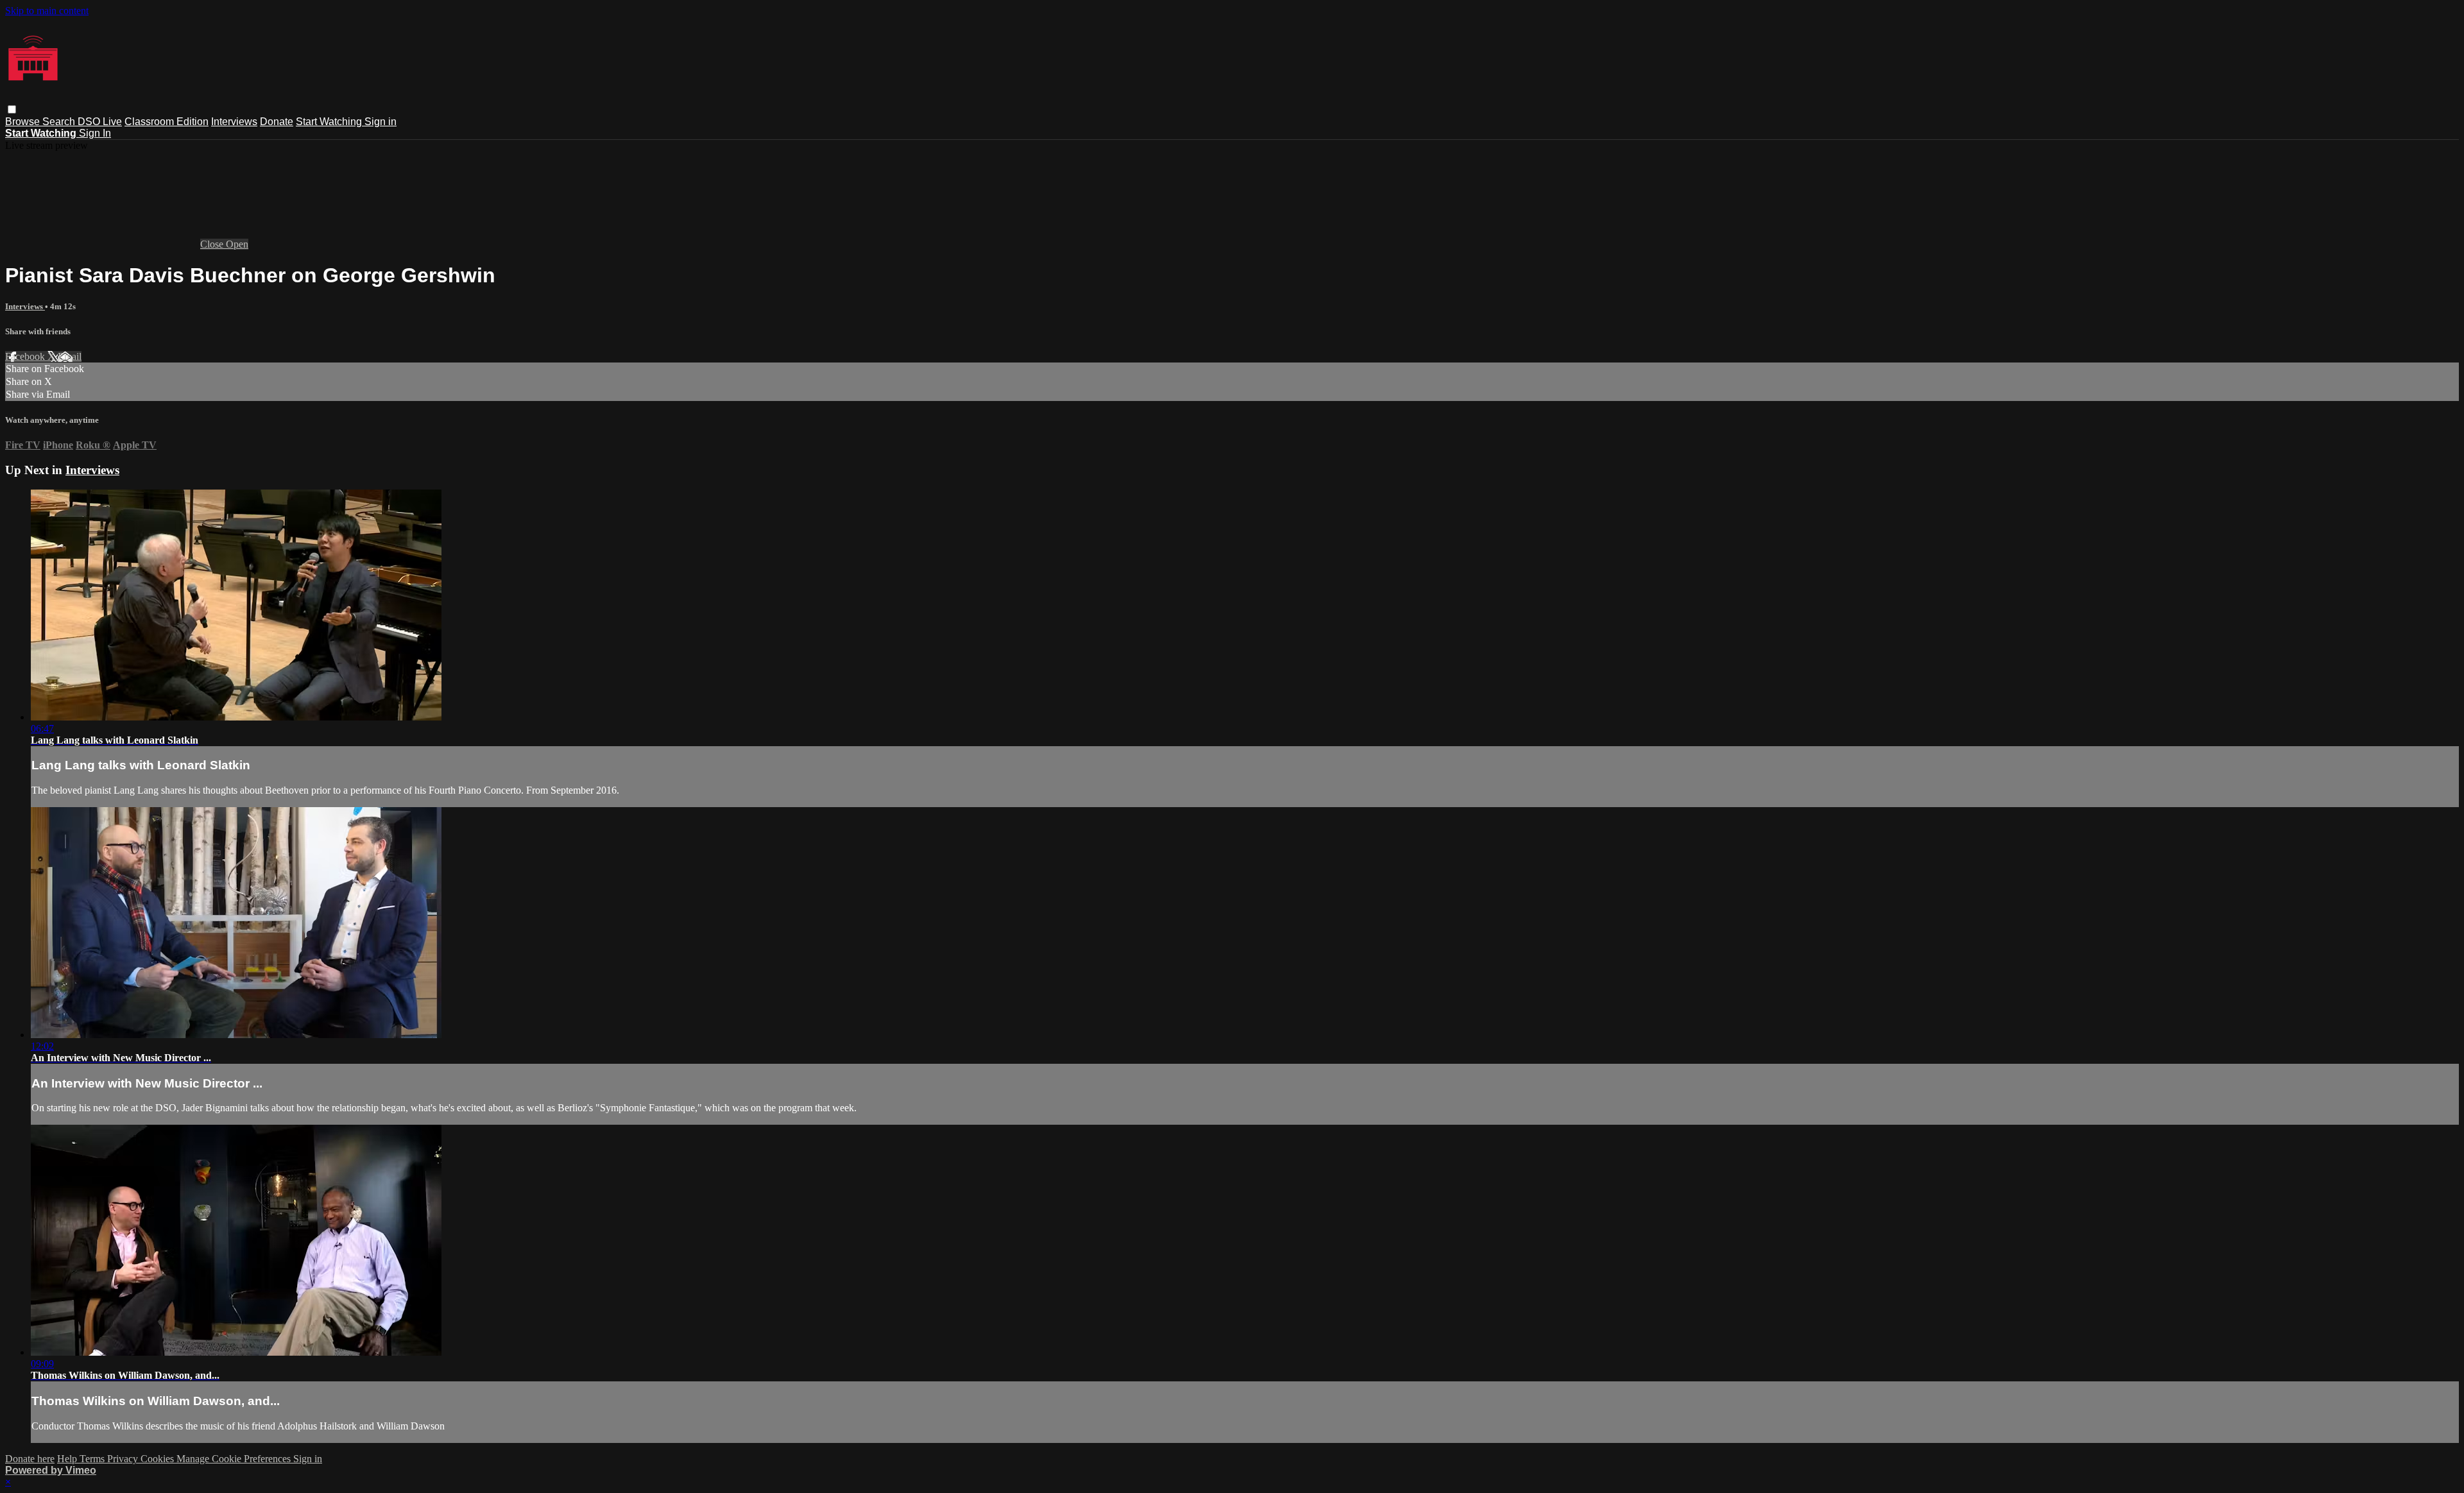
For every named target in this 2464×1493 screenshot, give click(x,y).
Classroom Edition (167, 122)
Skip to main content (47, 11)
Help (68, 1459)
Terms (93, 1459)
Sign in (381, 122)
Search (60, 122)
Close (213, 244)
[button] (12, 109)
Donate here (30, 1459)
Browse (24, 122)
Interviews (234, 122)
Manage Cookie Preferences (235, 1459)
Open (237, 244)
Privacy (124, 1459)
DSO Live (100, 122)
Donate (277, 122)
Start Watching (330, 122)
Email (70, 356)
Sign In (95, 133)
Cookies (158, 1459)
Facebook (26, 356)
